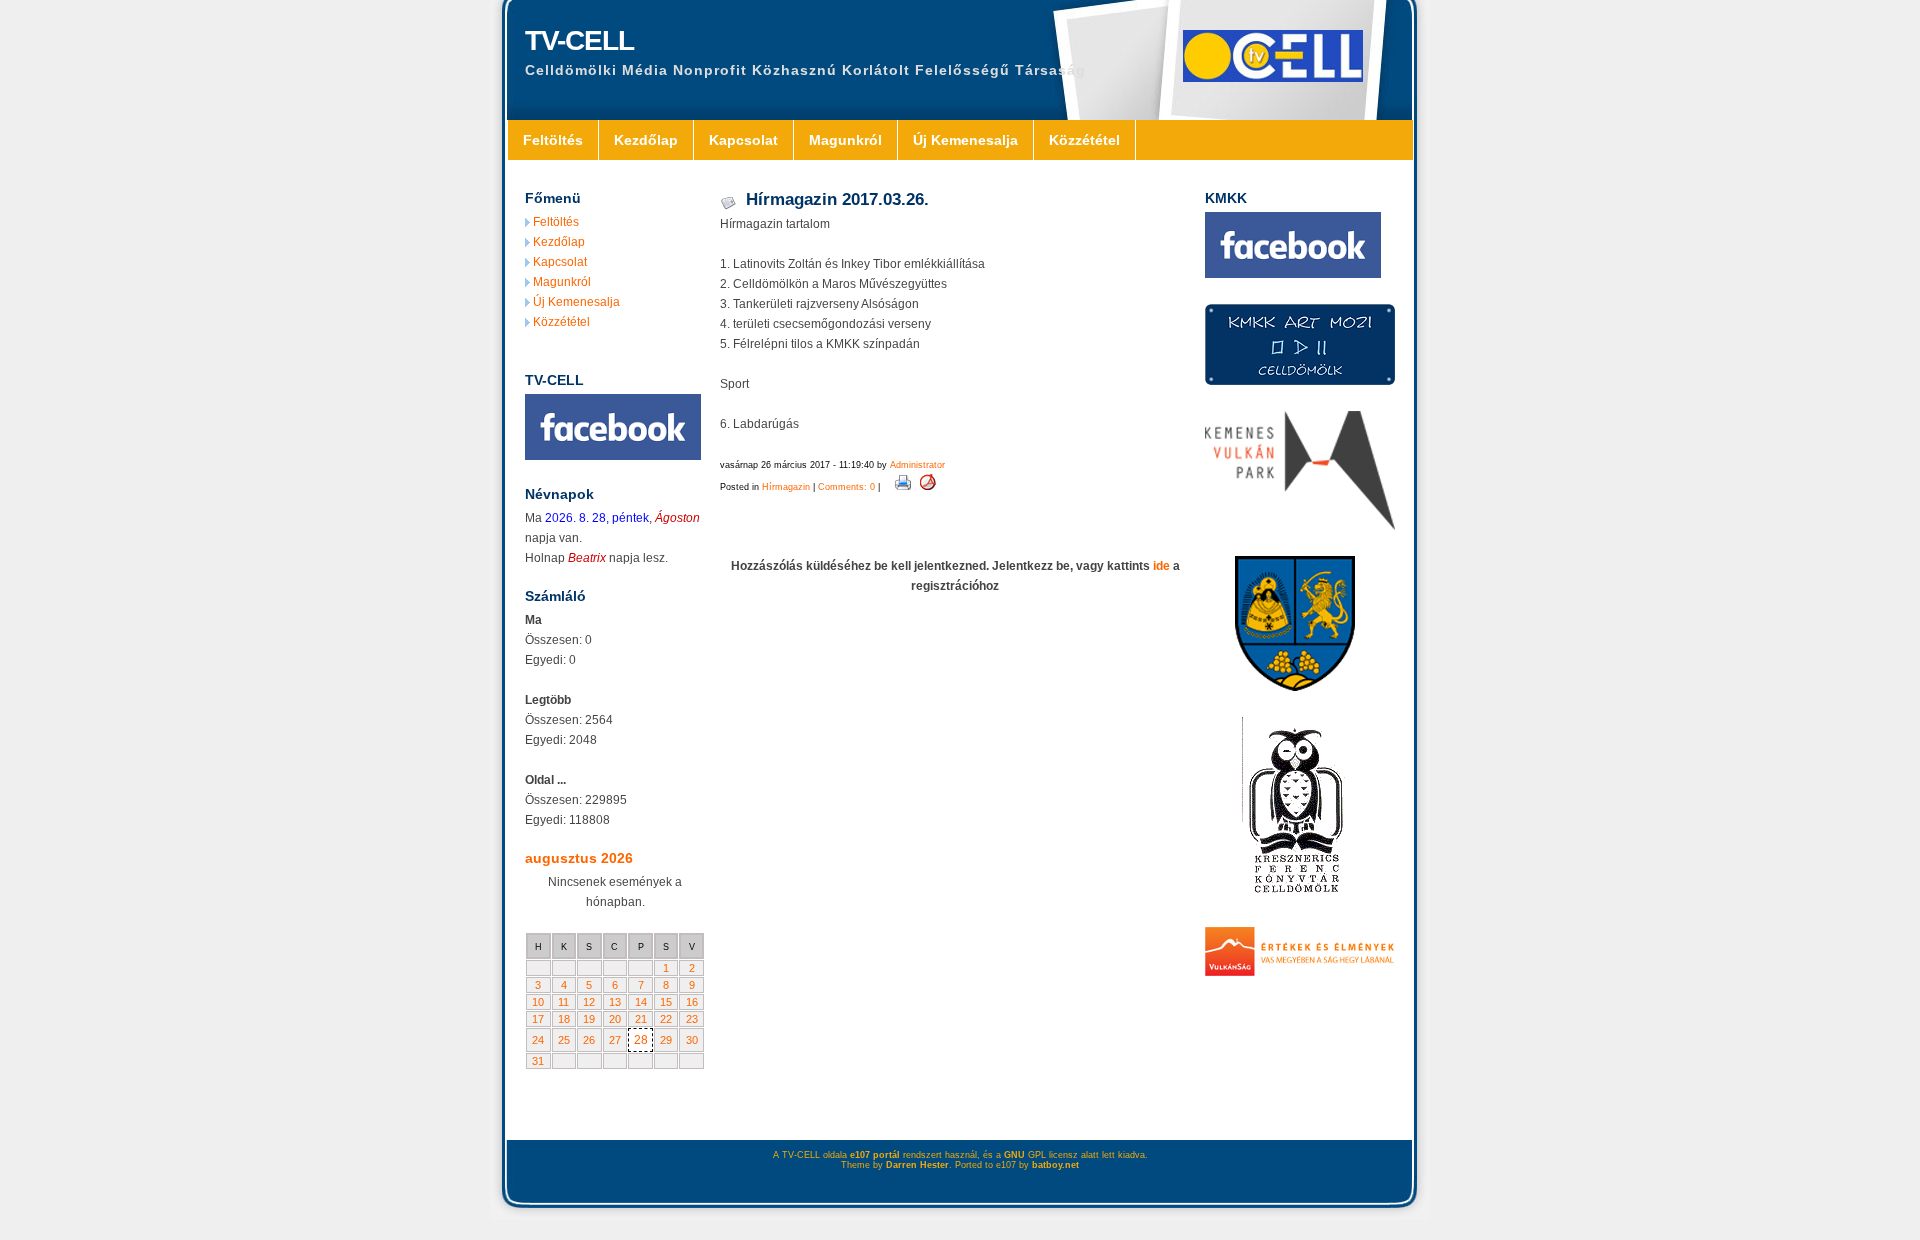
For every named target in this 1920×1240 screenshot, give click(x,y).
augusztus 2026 (579, 858)
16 (692, 1002)
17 (538, 1019)
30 (692, 1040)
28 (641, 1040)
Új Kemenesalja (965, 140)
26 (589, 1040)
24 (538, 1040)
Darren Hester (917, 1165)
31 (538, 1061)
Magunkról (845, 140)
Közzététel (1084, 140)
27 (615, 1040)
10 (538, 1002)
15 (666, 1002)
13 (615, 1002)
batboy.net (1055, 1165)
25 (564, 1040)
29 (666, 1040)
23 (692, 1019)
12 (589, 1002)
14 (641, 1002)
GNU (1014, 1155)
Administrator (917, 465)
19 (589, 1019)
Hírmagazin (786, 487)
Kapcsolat (743, 140)
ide (1161, 566)
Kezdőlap (646, 140)
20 (615, 1019)
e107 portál (875, 1155)
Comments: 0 (846, 487)
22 (666, 1019)
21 (641, 1019)
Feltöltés (553, 140)
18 (564, 1019)
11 (563, 1002)
